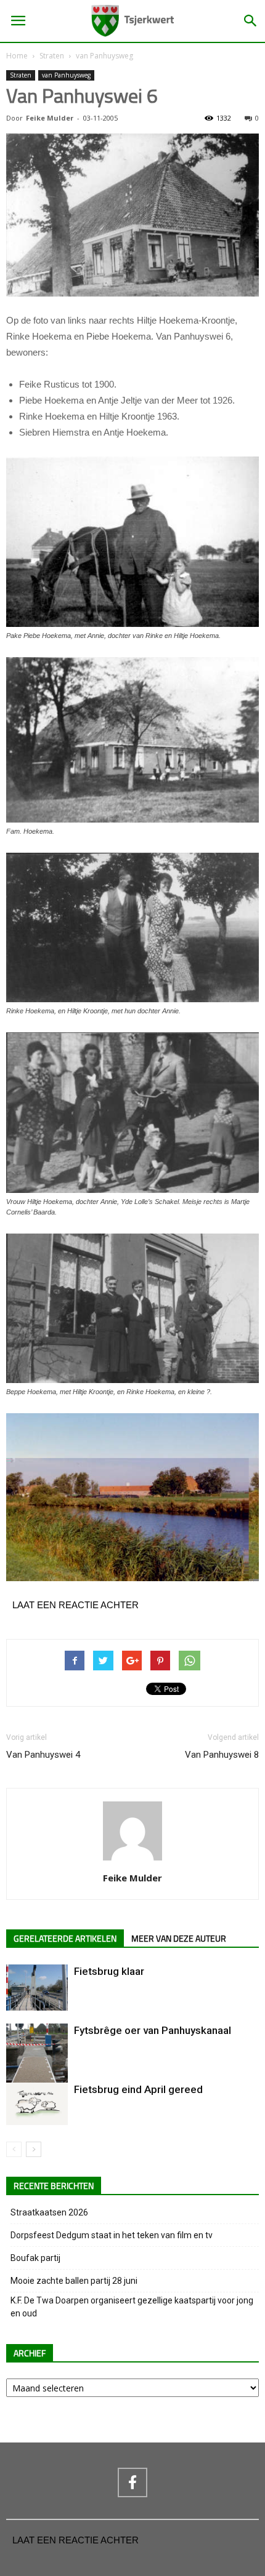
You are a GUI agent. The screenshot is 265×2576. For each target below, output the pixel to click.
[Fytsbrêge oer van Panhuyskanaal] (37, 2064)
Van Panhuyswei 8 (222, 1755)
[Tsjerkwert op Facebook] (132, 2482)
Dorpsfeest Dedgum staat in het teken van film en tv (112, 2235)
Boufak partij (35, 2258)
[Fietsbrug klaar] (37, 1988)
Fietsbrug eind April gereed (138, 2089)
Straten (52, 56)
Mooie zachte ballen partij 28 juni (74, 2281)
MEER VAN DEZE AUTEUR (179, 1939)
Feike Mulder (50, 118)
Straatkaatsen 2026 (49, 2212)
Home (17, 56)
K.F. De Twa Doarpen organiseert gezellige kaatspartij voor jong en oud (132, 2307)
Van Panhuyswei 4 (43, 1755)
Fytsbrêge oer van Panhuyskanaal (153, 2030)
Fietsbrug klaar (109, 1971)
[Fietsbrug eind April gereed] (37, 2104)
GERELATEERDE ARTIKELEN (65, 1939)
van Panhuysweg (104, 56)
